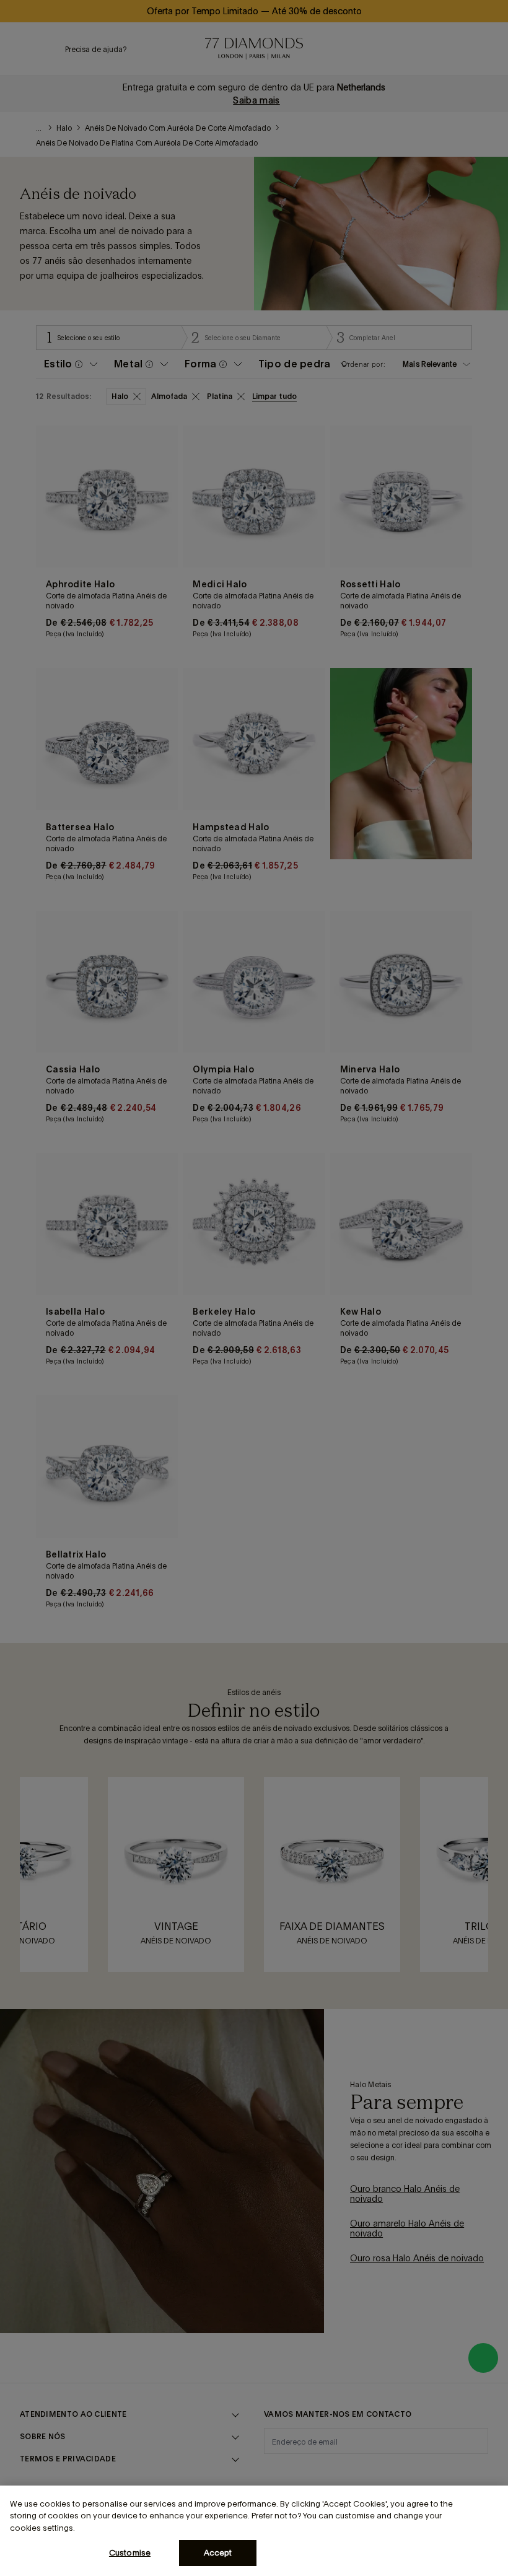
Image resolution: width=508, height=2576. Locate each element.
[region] (254, 2531)
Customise (130, 2553)
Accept (218, 2553)
